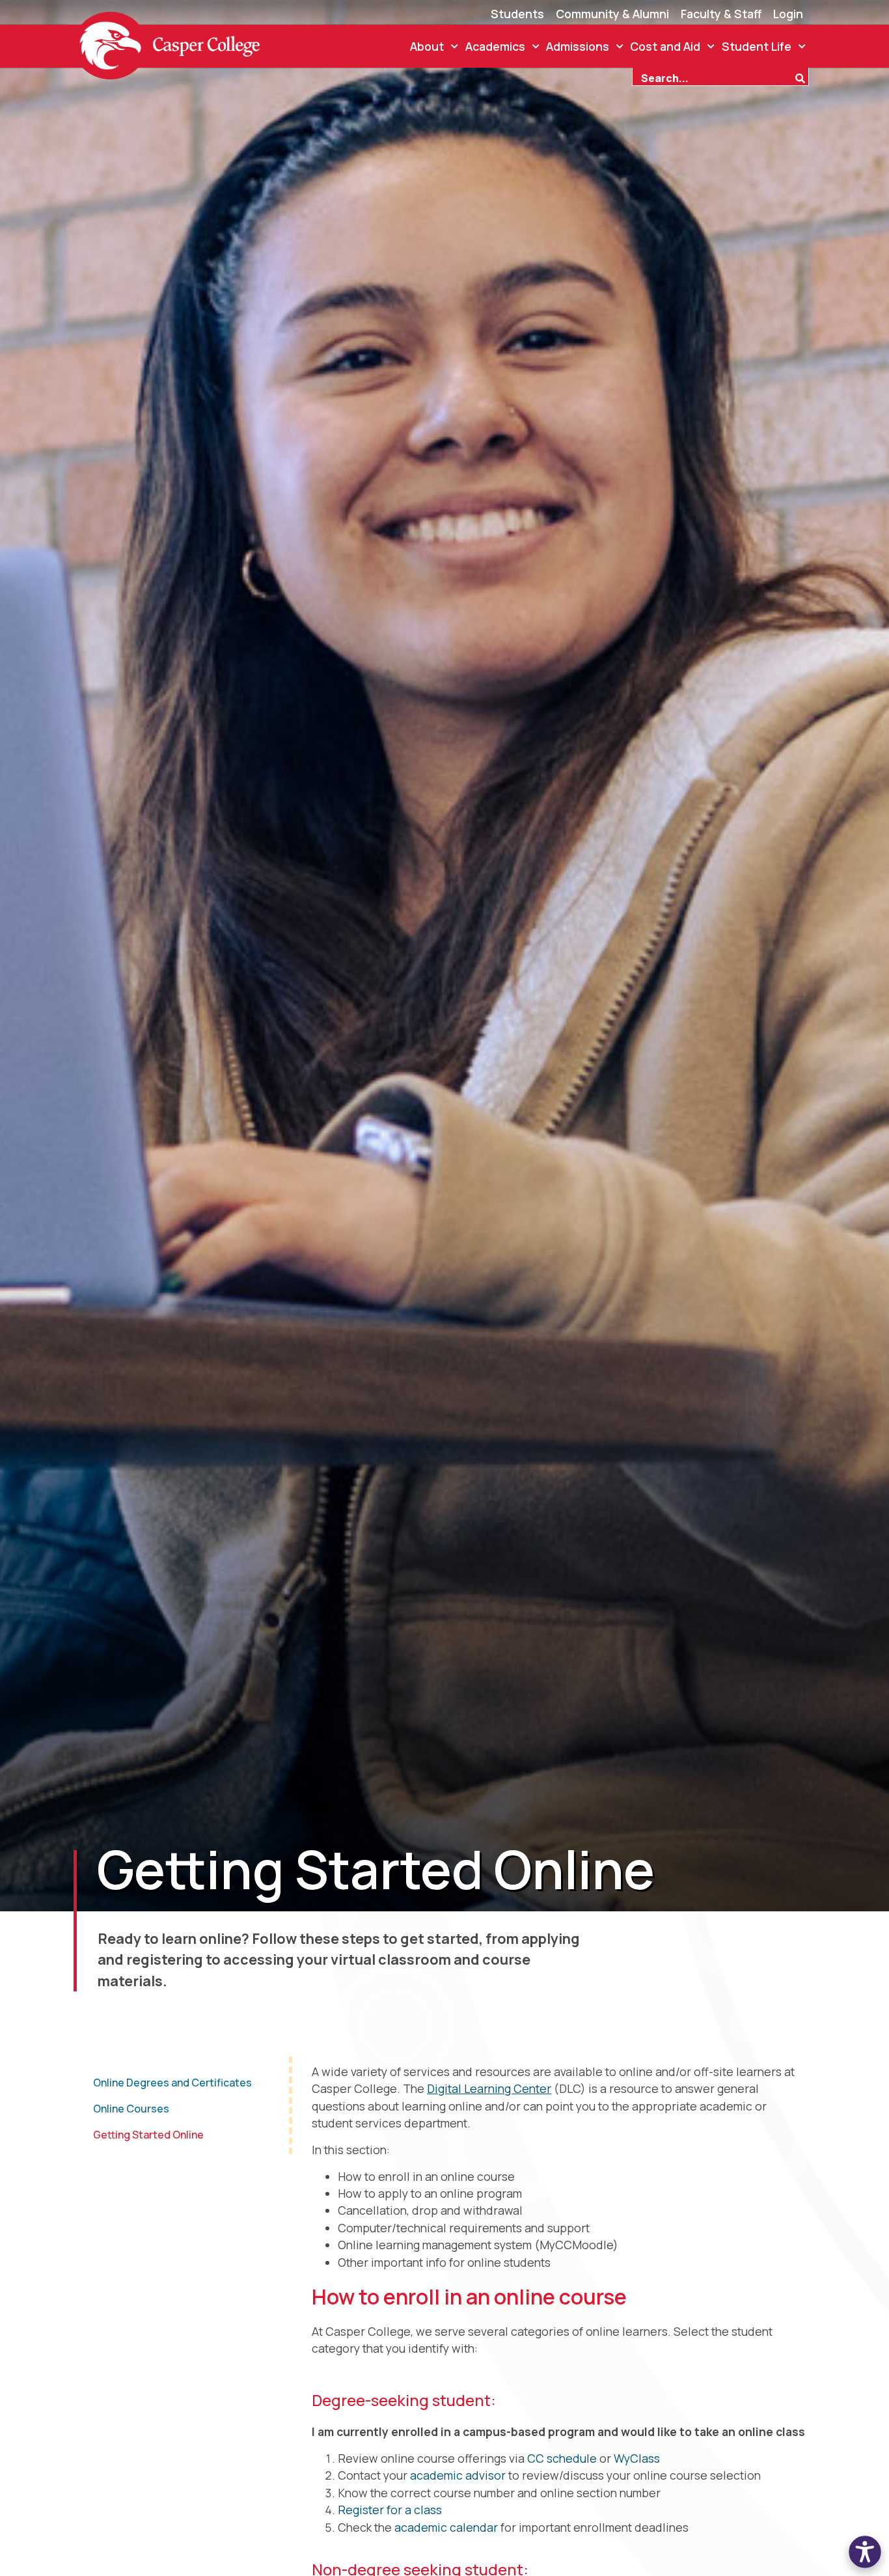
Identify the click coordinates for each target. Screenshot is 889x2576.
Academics (495, 46)
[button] (865, 2552)
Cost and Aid (665, 46)
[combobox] (713, 77)
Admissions (578, 46)
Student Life (757, 46)
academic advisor (458, 2475)
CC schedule (562, 2458)
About (427, 46)
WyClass (637, 2458)
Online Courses (131, 2109)
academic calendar (446, 2527)
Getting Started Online (148, 2135)
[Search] (802, 77)
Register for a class (390, 2510)
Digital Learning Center (489, 2088)
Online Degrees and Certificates (172, 2083)
